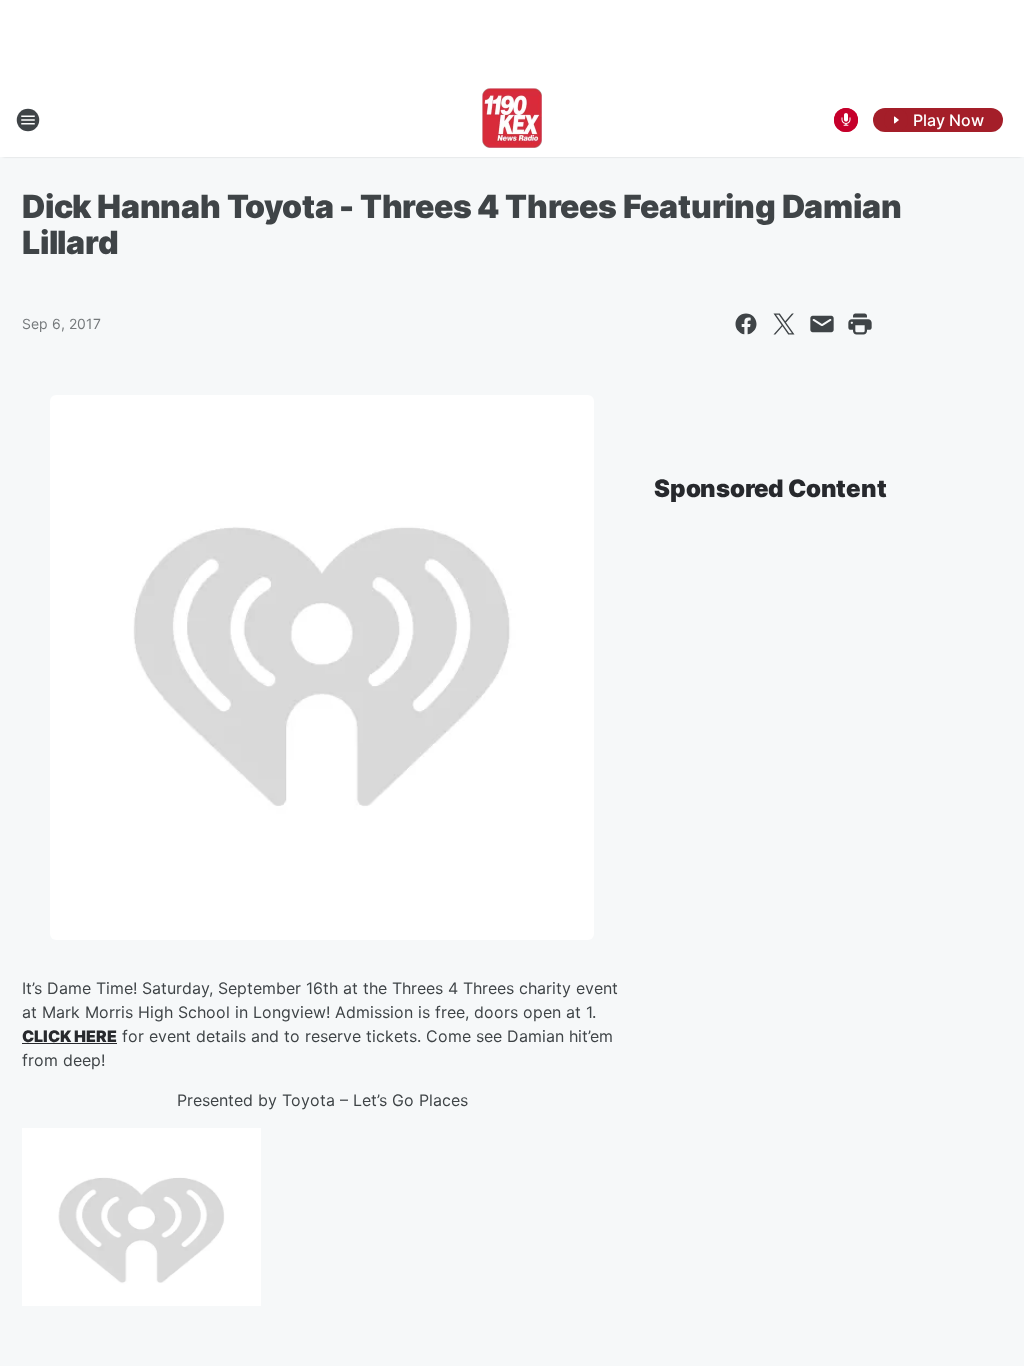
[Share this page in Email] (822, 324)
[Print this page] (860, 324)
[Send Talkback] (846, 120)
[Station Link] (512, 120)
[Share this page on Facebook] (746, 324)
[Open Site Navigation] (28, 120)
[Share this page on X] (784, 324)
